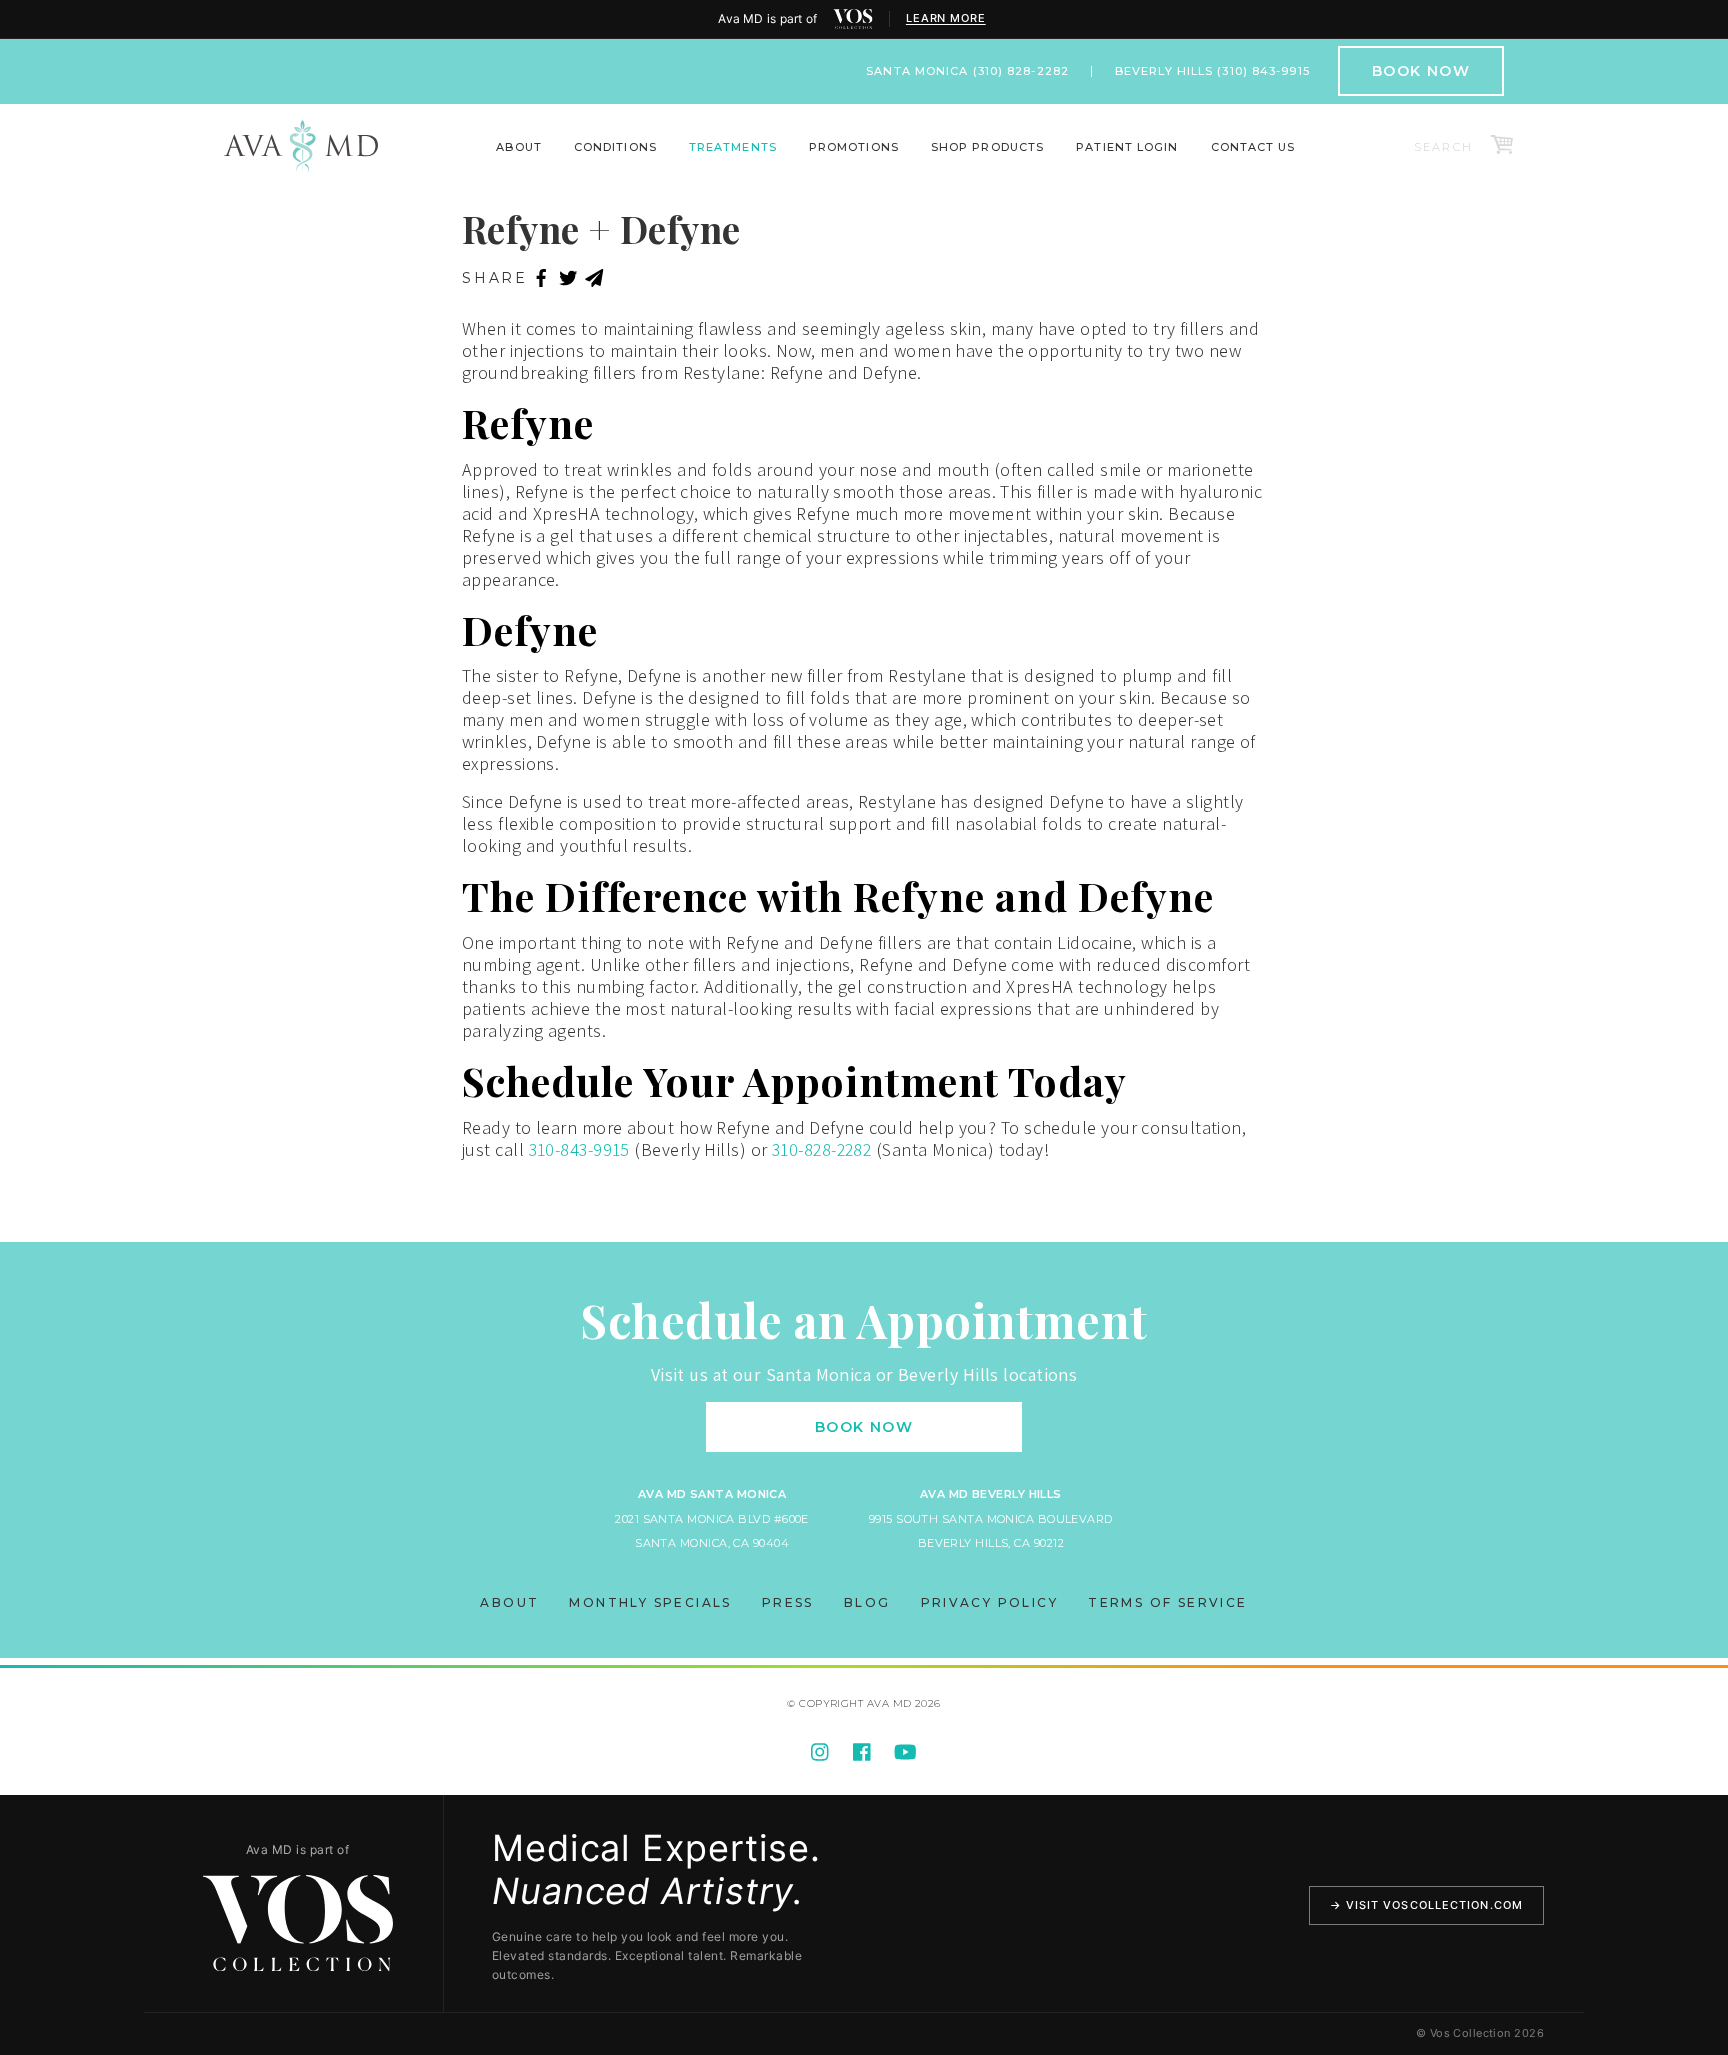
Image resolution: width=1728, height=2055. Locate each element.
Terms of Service (1167, 1602)
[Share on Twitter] (568, 279)
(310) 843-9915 (1263, 71)
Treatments (733, 147)
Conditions (615, 147)
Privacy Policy (990, 1602)
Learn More (946, 18)
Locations (474, 161)
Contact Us (1253, 147)
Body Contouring (411, 161)
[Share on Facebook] (541, 279)
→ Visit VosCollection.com (1427, 1905)
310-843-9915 (579, 1149)
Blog (867, 1602)
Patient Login (1127, 147)
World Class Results (1315, 161)
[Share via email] (594, 279)
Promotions (854, 147)
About (519, 147)
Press (788, 1602)
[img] (853, 19)
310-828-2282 (821, 1149)
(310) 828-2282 (1021, 71)
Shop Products (987, 147)
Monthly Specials (650, 1602)
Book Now (1421, 71)
